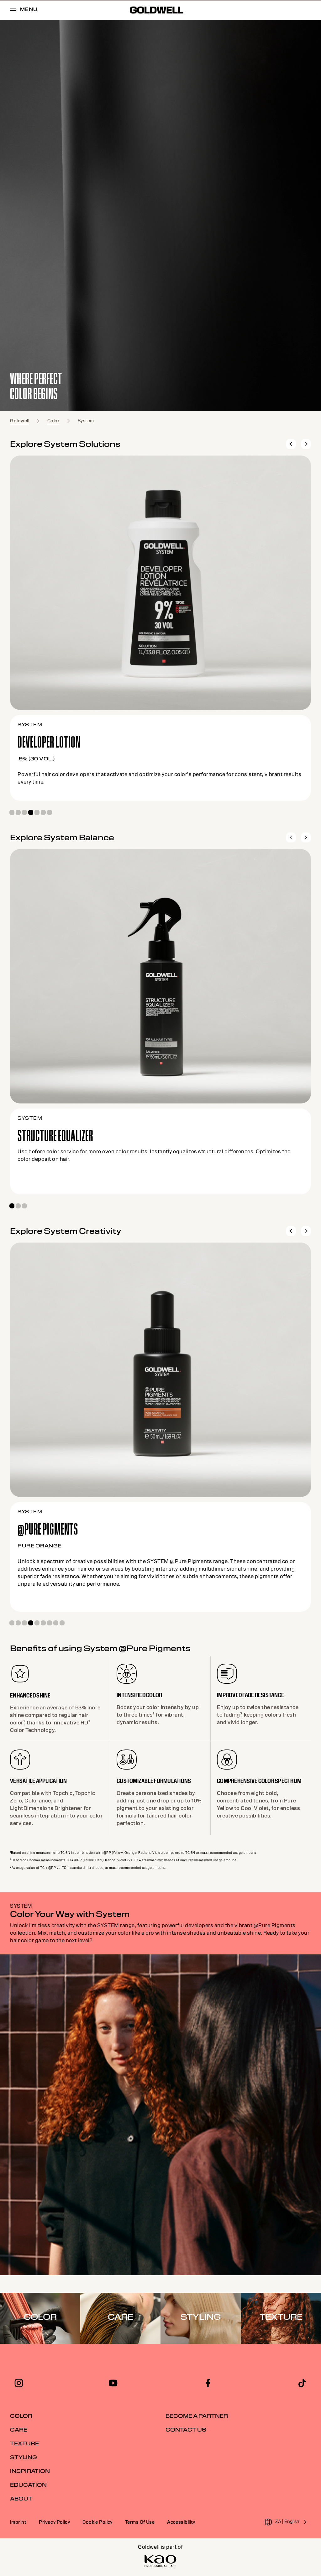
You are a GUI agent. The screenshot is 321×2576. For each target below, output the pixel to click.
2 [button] (18, 812)
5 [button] (37, 812)
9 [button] (62, 1623)
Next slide (306, 444)
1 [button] (12, 812)
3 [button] (24, 812)
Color (54, 421)
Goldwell (20, 421)
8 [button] (56, 1623)
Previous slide (291, 444)
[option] (160, 216)
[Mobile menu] (13, 10)
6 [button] (43, 812)
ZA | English (287, 2521)
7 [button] (50, 812)
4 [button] (31, 812)
